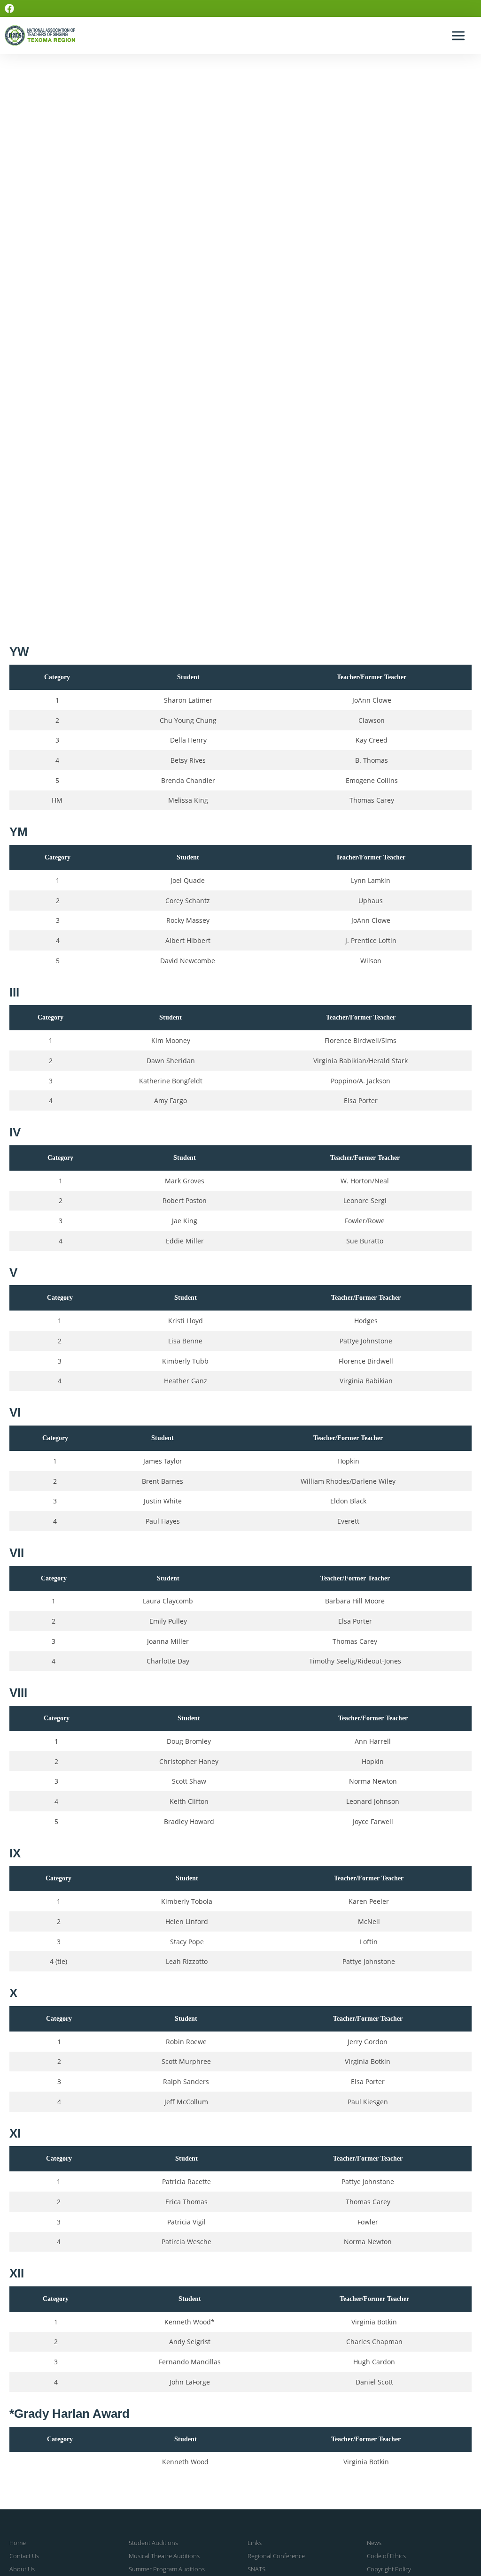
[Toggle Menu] (459, 35)
